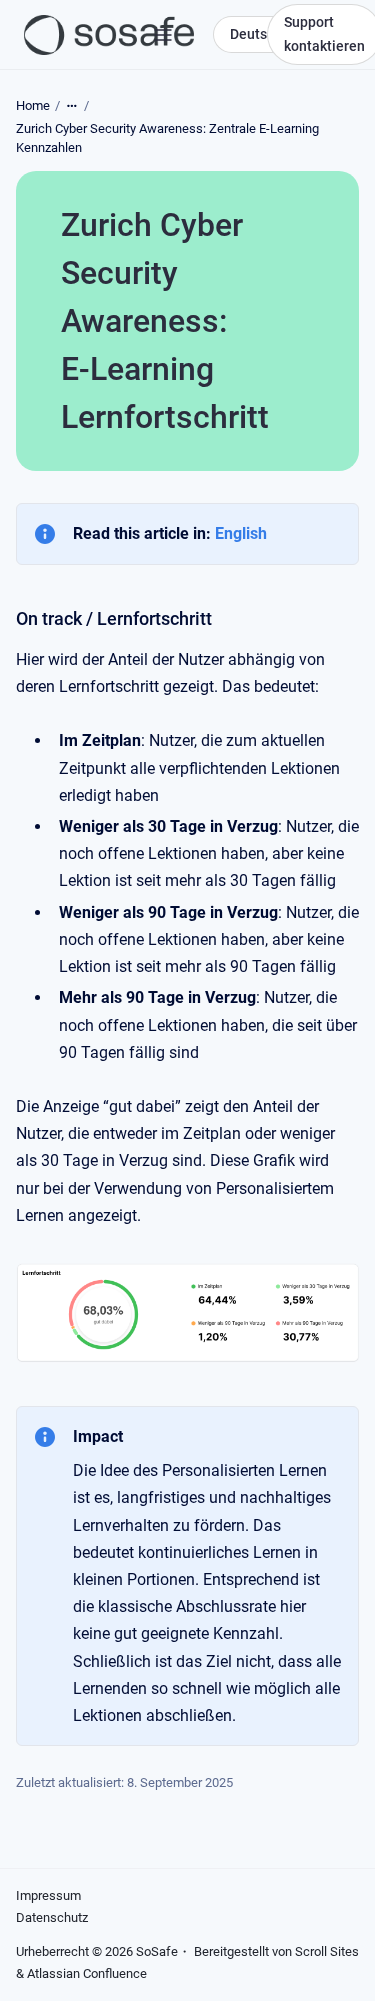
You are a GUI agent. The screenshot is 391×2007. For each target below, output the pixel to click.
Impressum (48, 1895)
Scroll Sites (327, 1951)
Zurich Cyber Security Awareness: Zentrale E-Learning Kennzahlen (167, 138)
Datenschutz (52, 1917)
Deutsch (256, 34)
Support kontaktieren (324, 34)
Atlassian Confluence (87, 1973)
